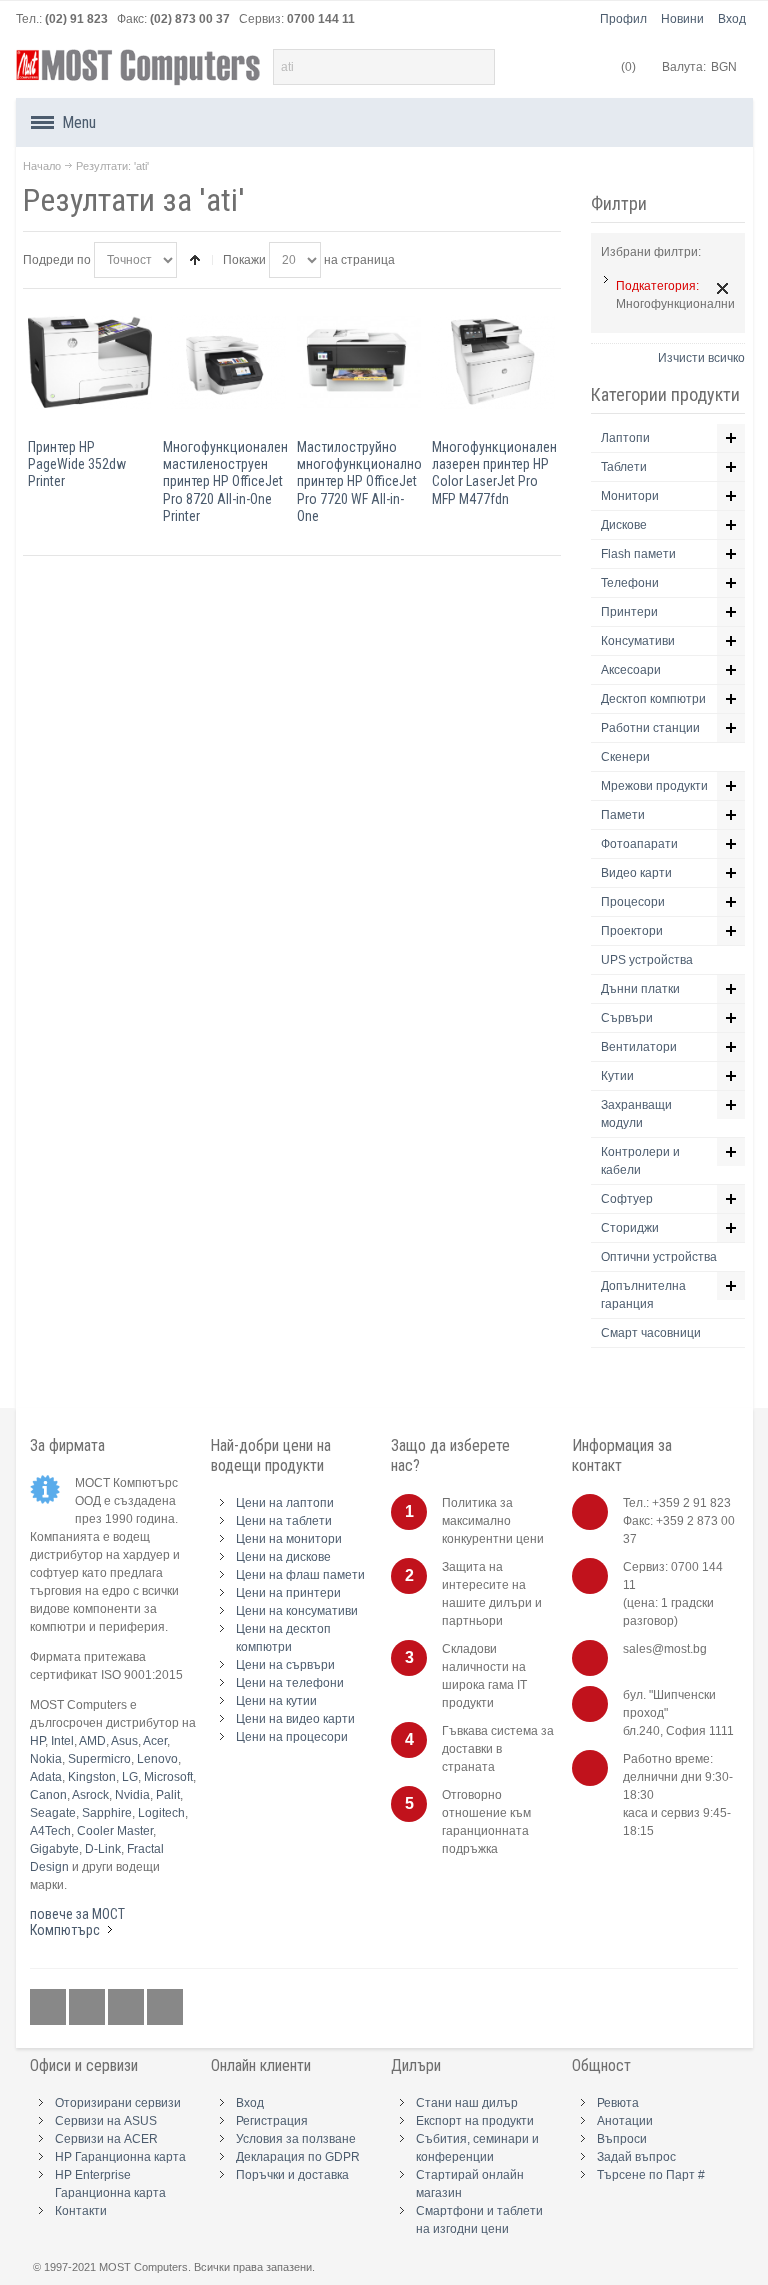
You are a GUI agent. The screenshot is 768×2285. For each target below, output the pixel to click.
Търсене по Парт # (651, 2175)
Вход (732, 19)
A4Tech (50, 1831)
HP (37, 1741)
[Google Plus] (88, 2007)
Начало (42, 166)
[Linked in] (127, 2007)
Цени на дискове (283, 1557)
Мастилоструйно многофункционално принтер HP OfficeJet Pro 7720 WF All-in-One (359, 481)
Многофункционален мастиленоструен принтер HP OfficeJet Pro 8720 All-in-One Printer (225, 481)
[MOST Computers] (139, 67)
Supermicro (99, 1759)
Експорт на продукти (475, 2121)
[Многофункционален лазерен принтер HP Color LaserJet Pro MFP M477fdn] (494, 362)
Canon (48, 1795)
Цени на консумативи (297, 1611)
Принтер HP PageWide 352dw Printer (77, 464)
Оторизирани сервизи (118, 2103)
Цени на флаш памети (300, 1575)
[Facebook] (49, 2007)
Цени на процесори (292, 1737)
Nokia (46, 1759)
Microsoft (168, 1777)
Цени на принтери (288, 1593)
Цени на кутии (276, 1701)
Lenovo (157, 1759)
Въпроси (622, 2139)
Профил (623, 19)
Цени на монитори (289, 1539)
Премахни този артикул (722, 288)
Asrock (90, 1795)
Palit (168, 1795)
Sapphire (107, 1813)
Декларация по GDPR (298, 2157)
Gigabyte (54, 1849)
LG (130, 1777)
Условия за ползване (296, 2139)
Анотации (625, 2121)
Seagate (53, 1813)
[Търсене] (477, 67)
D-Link (103, 1849)
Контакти (81, 2211)
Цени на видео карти (295, 1719)
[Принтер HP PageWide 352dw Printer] (90, 362)
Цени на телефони (290, 1683)
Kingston (92, 1777)
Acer (155, 1741)
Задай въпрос (636, 2157)
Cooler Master (115, 1831)
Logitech (161, 1813)
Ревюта (618, 2103)
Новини (682, 19)
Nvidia (132, 1795)
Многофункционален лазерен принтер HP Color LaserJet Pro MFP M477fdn (494, 473)
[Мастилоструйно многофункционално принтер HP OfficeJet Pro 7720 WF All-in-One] (359, 362)
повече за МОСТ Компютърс (77, 1922)
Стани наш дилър (467, 2103)
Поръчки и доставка (292, 2175)
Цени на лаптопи (285, 1503)
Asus (124, 1741)
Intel (62, 1741)
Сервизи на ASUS (106, 2121)
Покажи (244, 260)
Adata (46, 1777)
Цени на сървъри (285, 1665)
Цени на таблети (284, 1521)
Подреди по (57, 260)
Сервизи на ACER (106, 2139)
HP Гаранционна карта (120, 2157)
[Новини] (165, 2007)
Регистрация (272, 2121)
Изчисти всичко (701, 358)
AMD (92, 1741)
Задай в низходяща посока (195, 260)
